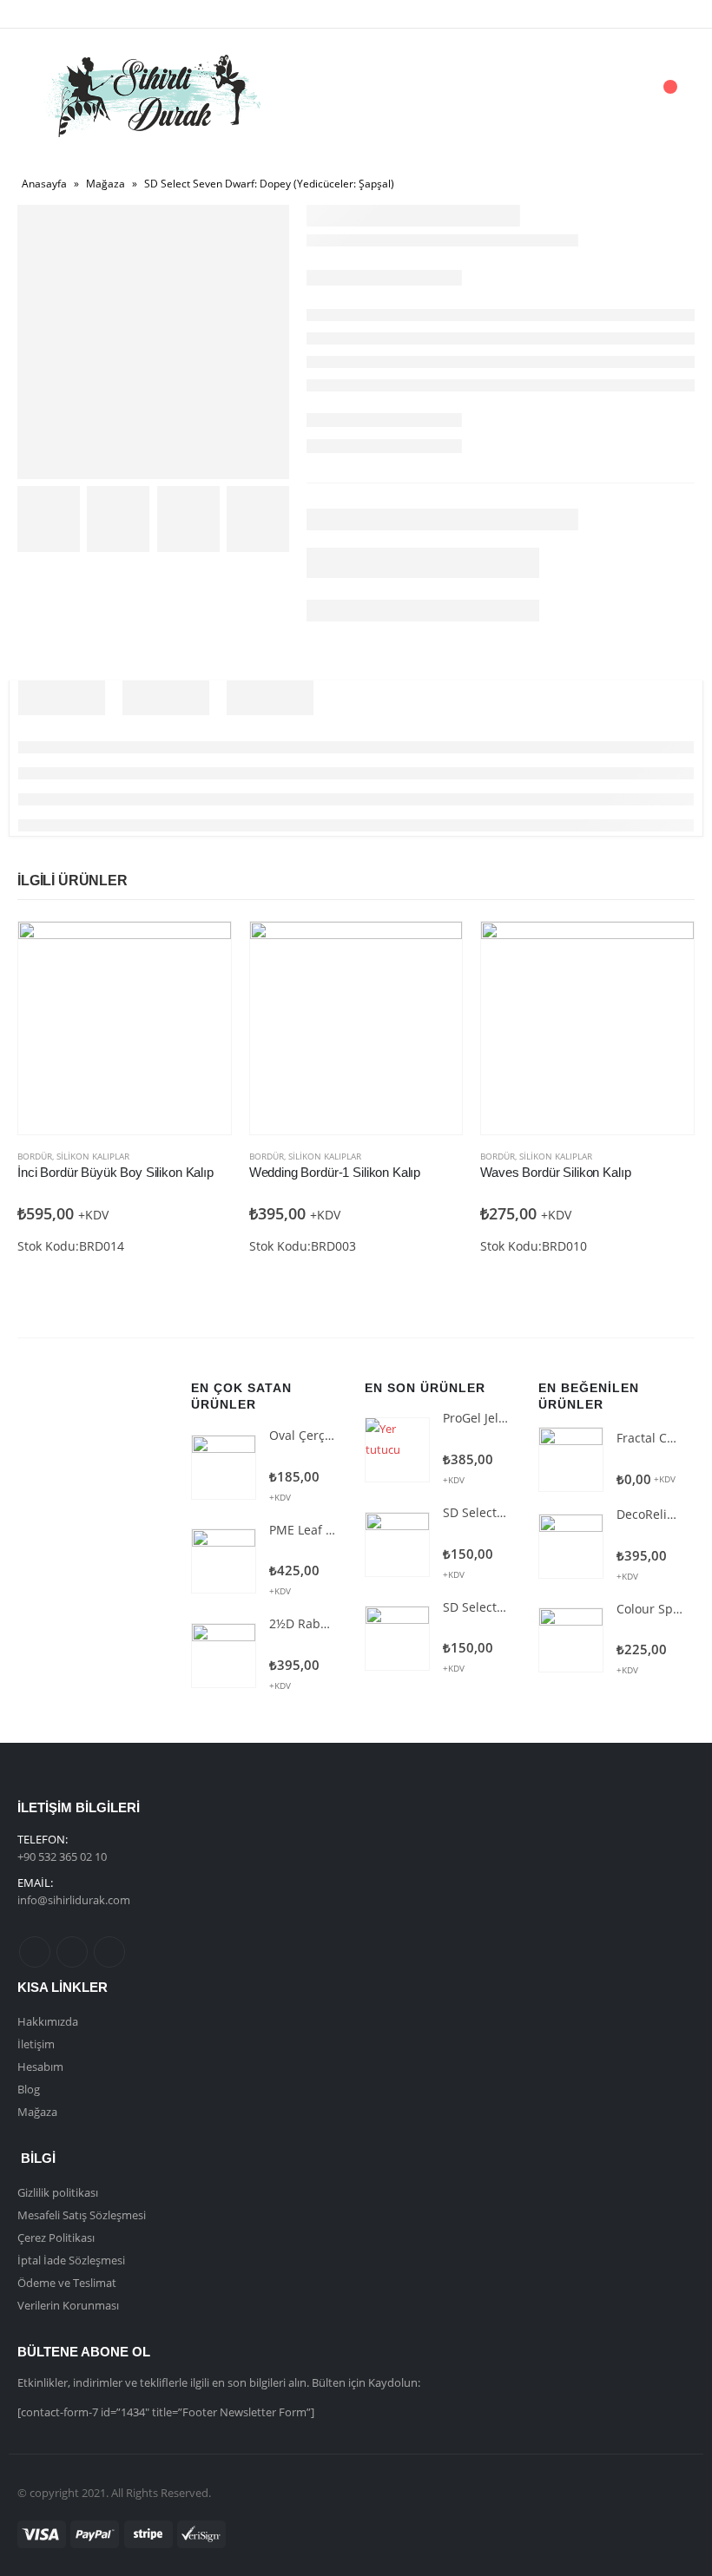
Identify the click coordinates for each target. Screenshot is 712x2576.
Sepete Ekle (202, 950)
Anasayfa (44, 184)
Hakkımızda (48, 2021)
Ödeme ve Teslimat (67, 2283)
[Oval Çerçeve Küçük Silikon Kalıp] (224, 1467)
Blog (29, 2089)
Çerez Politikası (56, 2238)
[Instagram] (101, 14)
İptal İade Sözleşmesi (71, 2260)
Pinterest (72, 1952)
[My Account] (572, 96)
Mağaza (105, 184)
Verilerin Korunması (68, 2305)
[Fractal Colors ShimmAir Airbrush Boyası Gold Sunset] (571, 1459)
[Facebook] (43, 14)
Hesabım (40, 2067)
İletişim (36, 2044)
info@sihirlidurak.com (74, 1900)
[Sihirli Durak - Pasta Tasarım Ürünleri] (152, 96)
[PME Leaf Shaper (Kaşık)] (224, 1561)
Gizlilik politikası (58, 2192)
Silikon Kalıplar (93, 1156)
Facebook (35, 1952)
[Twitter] (71, 14)
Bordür (35, 1156)
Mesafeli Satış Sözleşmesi (82, 2215)
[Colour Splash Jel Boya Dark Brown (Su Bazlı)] (571, 1640)
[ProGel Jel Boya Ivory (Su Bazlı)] (397, 1450)
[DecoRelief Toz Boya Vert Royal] (571, 1546)
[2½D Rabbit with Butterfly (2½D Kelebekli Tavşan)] (224, 1656)
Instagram (109, 1952)
